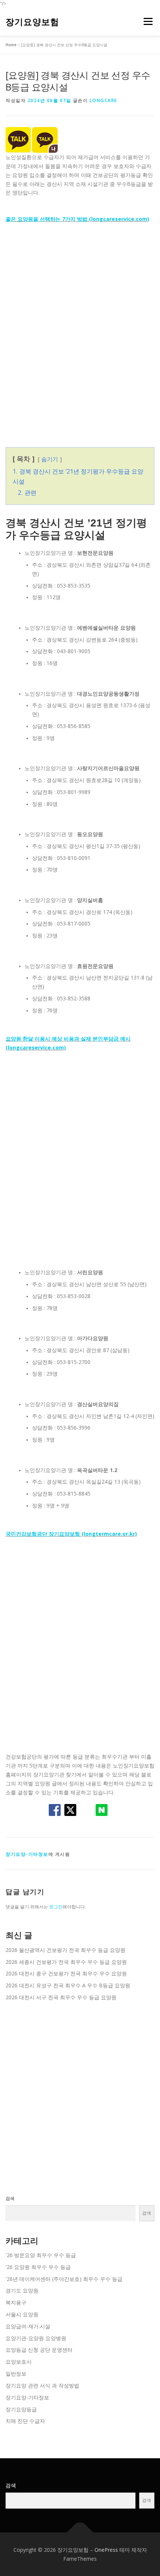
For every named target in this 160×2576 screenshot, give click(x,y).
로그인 (56, 1907)
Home (11, 45)
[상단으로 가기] (80, 2532)
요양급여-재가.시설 (28, 2326)
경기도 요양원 (22, 2290)
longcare (103, 100)
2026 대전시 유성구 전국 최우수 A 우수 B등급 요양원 (68, 1985)
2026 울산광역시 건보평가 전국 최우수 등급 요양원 (65, 1950)
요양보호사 (19, 2362)
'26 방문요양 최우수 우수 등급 (41, 2255)
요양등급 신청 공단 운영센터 (39, 2350)
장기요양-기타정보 (27, 1854)
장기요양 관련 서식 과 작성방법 (42, 2385)
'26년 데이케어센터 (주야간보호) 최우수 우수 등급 (64, 2279)
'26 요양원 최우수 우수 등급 (38, 2267)
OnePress (106, 2550)
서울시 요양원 (22, 2314)
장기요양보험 (32, 22)
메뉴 (146, 22)
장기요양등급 (21, 2409)
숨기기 (50, 459)
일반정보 (16, 2374)
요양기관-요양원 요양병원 (36, 2338)
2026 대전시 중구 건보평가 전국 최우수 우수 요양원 (66, 1973)
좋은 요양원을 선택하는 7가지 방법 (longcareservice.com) (77, 219)
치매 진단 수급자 (25, 2421)
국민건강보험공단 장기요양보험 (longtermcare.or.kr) (71, 1534)
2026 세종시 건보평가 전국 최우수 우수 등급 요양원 (66, 1962)
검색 (10, 2198)
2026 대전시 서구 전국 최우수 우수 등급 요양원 (61, 1997)
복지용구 (16, 2302)
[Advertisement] (80, 332)
